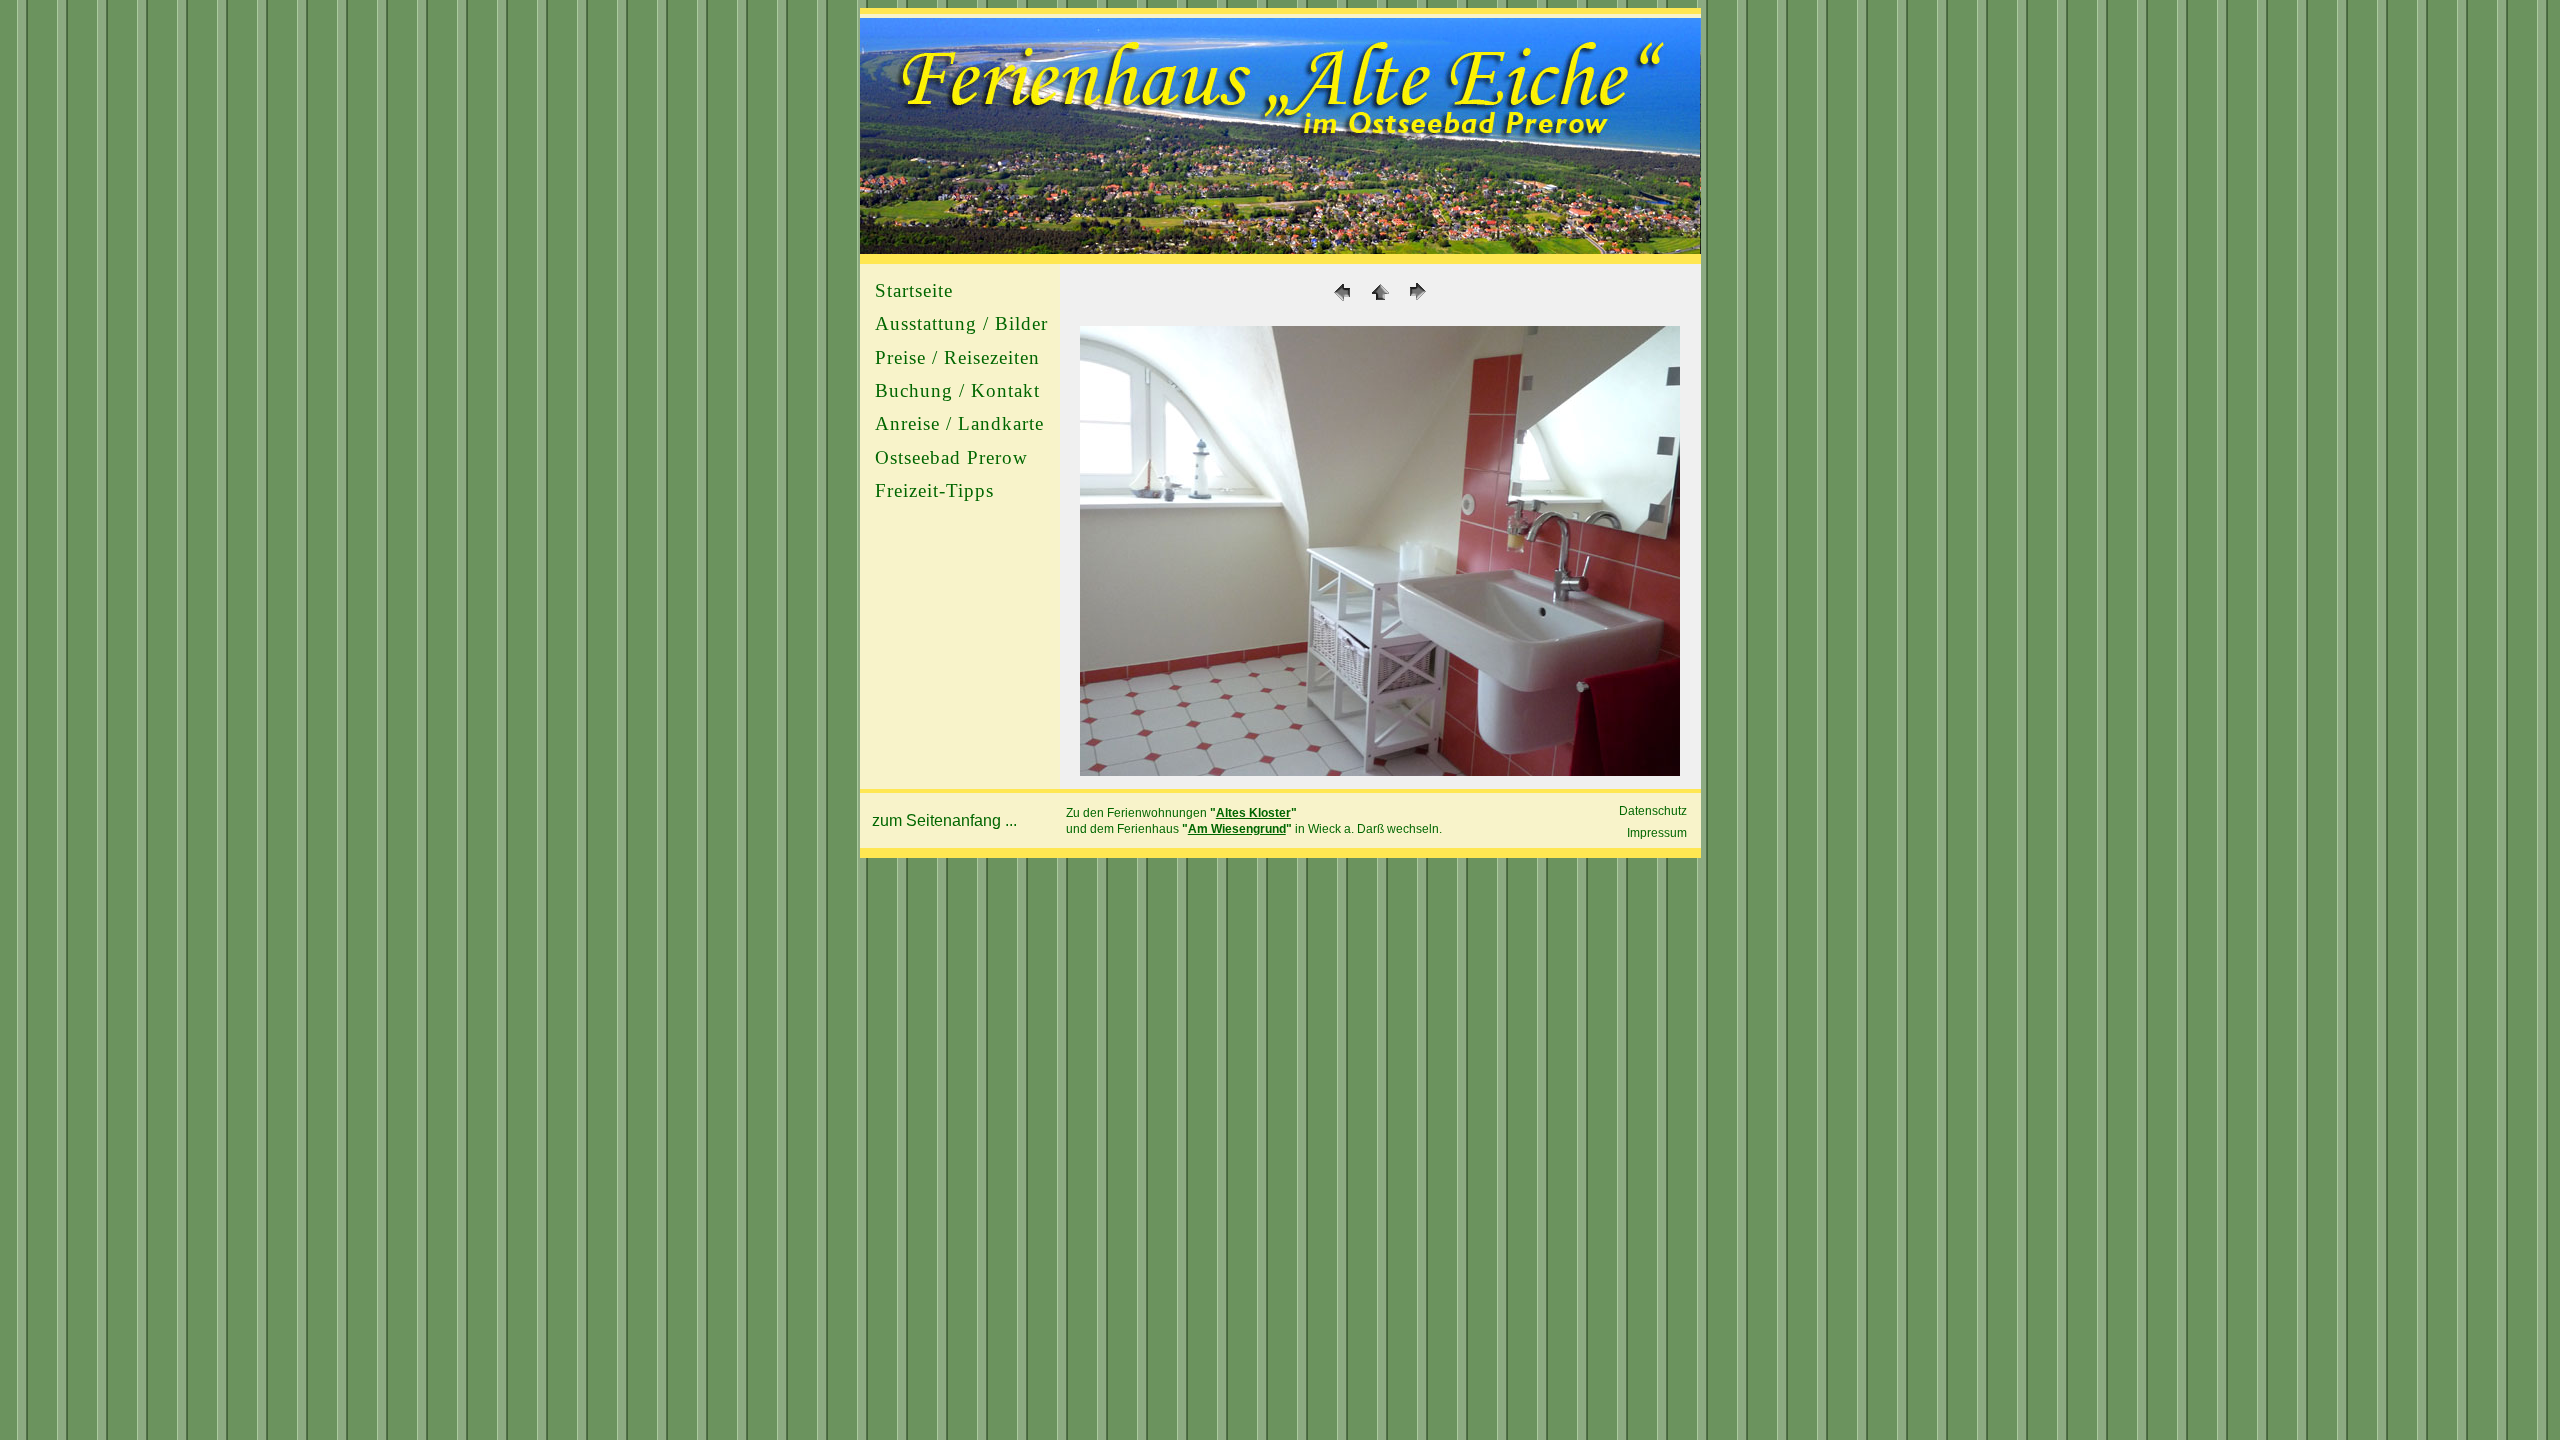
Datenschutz (1653, 811)
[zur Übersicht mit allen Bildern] (1380, 770)
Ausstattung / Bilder (961, 323)
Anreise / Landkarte (959, 423)
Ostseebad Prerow (951, 457)
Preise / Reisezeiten (957, 357)
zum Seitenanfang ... (944, 820)
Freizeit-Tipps (934, 490)
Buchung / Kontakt (957, 390)
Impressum (1657, 833)
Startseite (914, 290)
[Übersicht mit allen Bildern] (1380, 301)
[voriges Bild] (1342, 301)
